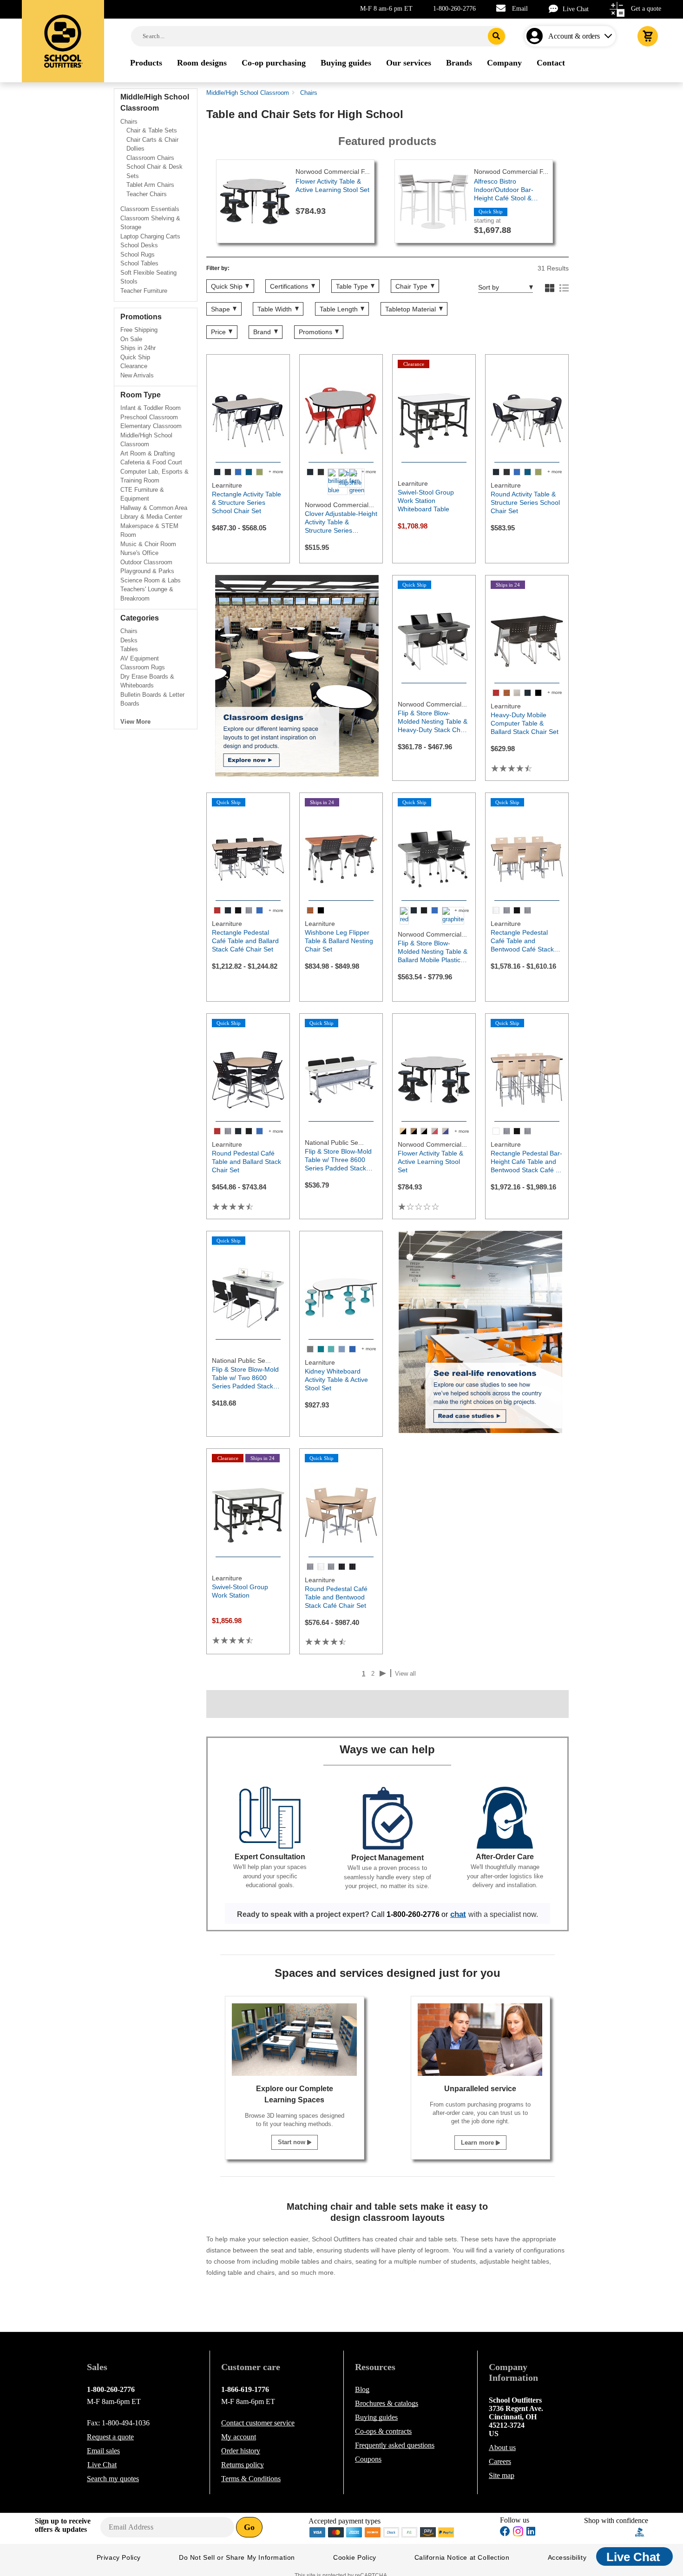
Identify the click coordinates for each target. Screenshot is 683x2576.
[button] (620, 1288)
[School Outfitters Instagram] (518, 2534)
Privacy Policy (119, 2557)
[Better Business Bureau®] (640, 2531)
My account (239, 2437)
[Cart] (648, 36)
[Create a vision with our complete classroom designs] (297, 676)
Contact (258, 2423)
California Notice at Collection (462, 2557)
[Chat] (556, 9)
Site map (502, 2475)
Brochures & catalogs (387, 2403)
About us (502, 2447)
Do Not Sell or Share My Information (237, 2557)
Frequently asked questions (395, 2445)
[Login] (536, 36)
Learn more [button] (478, 2143)
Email (520, 9)
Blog (362, 2389)
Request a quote (110, 2437)
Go (249, 2527)
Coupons (368, 2459)
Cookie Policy (355, 2557)
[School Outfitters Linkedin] (531, 2533)
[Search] (496, 36)
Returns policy (243, 2465)
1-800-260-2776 (454, 9)
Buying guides (376, 2417)
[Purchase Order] (410, 2531)
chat (458, 1914)
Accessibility (567, 2557)
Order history (241, 2451)
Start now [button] (292, 2142)
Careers (500, 2461)
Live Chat (576, 9)
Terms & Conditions (251, 2479)
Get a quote (646, 9)
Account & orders (574, 36)
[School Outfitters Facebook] (505, 2533)
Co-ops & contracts (383, 2431)
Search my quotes (113, 2479)
